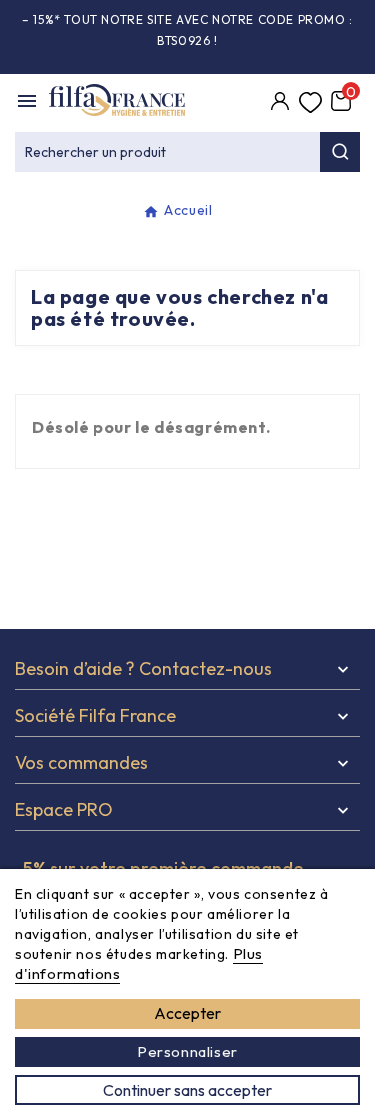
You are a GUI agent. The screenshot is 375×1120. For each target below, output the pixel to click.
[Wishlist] (310, 103)
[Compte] (280, 103)
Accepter (187, 1013)
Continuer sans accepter (187, 1090)
